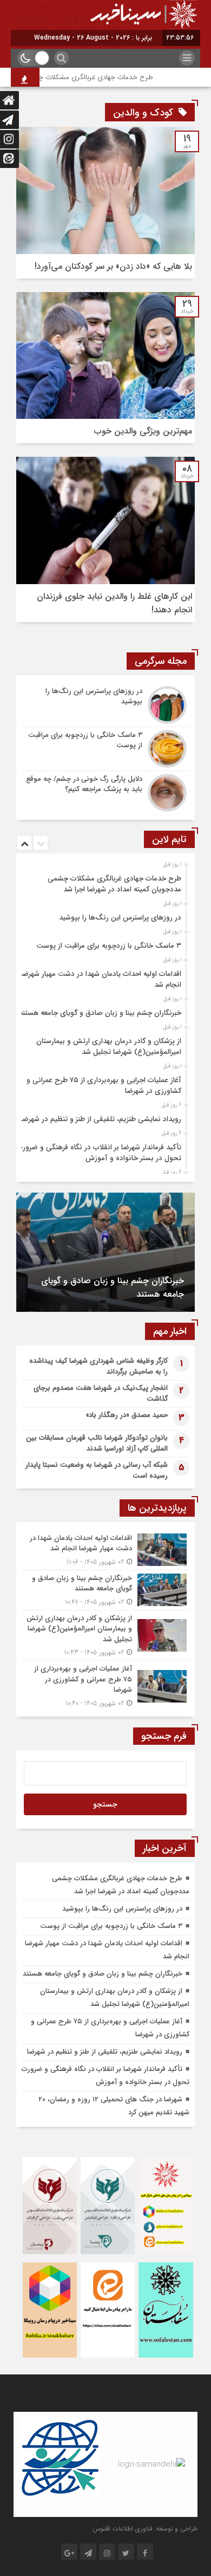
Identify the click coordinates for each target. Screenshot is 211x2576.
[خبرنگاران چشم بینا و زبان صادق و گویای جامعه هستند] (105, 1590)
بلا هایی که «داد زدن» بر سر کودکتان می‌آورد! (113, 266)
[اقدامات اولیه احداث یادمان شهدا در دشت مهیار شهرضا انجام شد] (105, 1550)
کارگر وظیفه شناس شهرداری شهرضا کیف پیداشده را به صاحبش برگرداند (98, 1366)
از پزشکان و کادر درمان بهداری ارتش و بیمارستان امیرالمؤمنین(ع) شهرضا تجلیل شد (109, 1047)
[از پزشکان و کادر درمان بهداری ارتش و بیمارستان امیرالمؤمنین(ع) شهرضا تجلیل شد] (105, 1636)
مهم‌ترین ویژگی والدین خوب (143, 431)
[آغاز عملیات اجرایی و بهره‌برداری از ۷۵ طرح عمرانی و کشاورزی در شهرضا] (105, 1685)
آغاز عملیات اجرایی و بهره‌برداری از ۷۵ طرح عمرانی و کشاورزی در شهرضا (104, 1086)
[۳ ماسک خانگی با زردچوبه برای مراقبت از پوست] (105, 749)
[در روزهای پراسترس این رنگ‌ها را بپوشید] (105, 705)
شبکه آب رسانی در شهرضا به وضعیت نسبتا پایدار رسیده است (97, 1470)
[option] (104, 881)
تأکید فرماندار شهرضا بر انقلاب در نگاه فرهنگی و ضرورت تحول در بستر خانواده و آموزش (99, 1153)
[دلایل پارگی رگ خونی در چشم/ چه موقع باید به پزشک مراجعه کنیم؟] (105, 791)
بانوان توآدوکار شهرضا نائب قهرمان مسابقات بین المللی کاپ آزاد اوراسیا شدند (97, 1443)
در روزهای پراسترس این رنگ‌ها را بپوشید (120, 918)
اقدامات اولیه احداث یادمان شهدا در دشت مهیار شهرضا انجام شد (101, 979)
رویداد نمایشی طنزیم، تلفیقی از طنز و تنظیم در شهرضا (101, 1119)
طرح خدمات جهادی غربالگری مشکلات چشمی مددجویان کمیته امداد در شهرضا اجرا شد (114, 884)
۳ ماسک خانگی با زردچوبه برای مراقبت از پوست (109, 946)
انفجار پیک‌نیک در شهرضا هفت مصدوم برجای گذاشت (101, 1393)
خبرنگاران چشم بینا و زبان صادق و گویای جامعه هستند (100, 1013)
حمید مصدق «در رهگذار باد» (127, 1415)
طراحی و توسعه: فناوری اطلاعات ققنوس (145, 2529)
